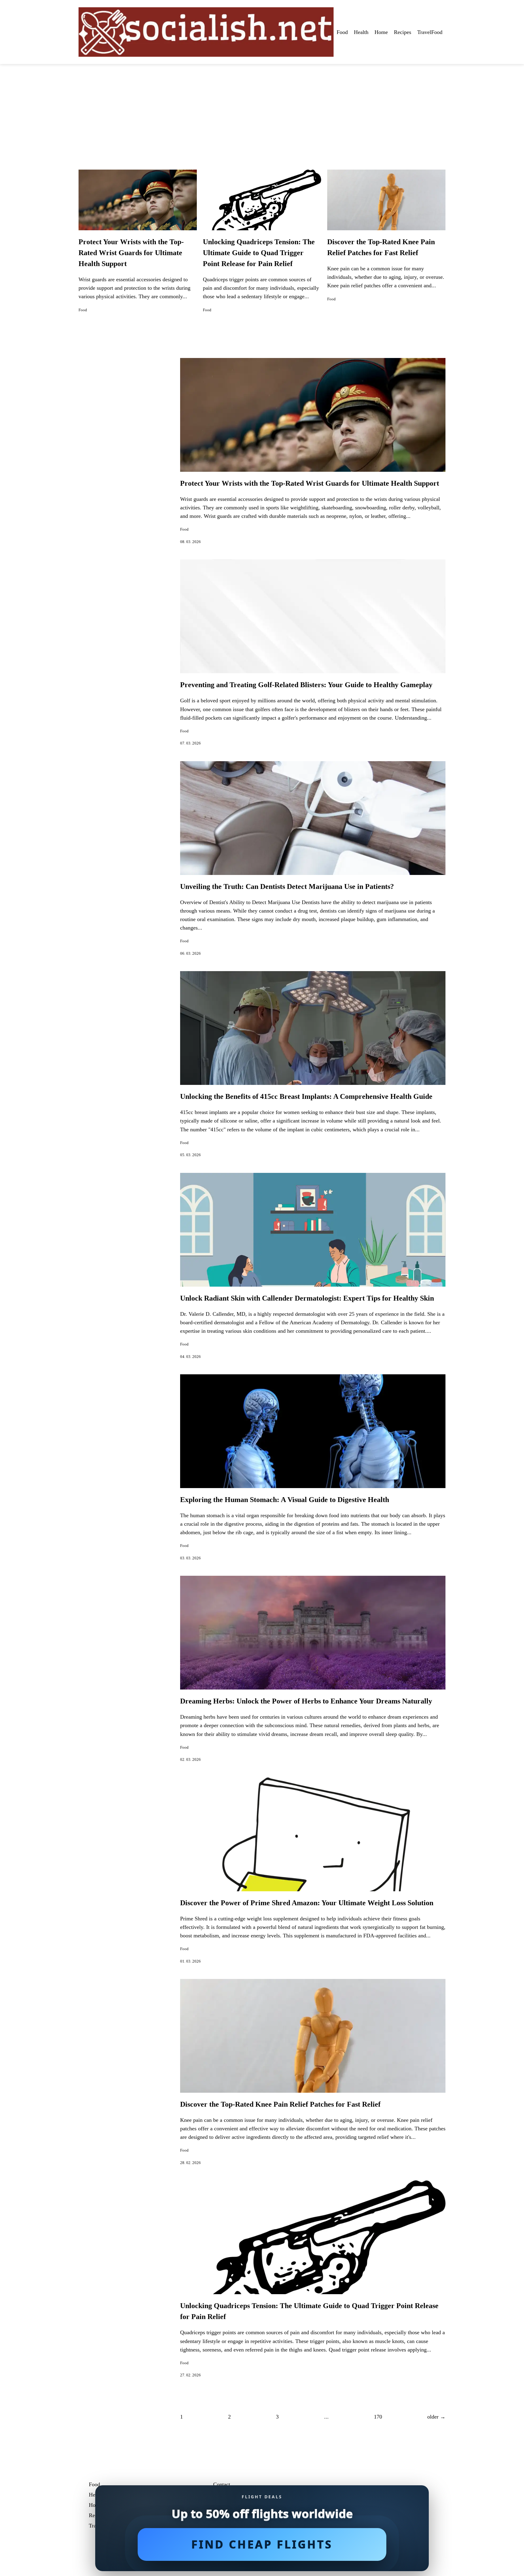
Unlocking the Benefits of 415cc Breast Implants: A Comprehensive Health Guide (306, 1096)
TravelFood (430, 32)
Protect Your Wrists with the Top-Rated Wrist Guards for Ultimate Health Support (131, 253)
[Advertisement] (262, 110)
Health (361, 32)
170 (378, 2417)
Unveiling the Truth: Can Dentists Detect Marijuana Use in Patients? (287, 886)
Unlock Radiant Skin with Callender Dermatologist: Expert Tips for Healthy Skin (307, 1298)
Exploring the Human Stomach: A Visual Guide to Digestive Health (285, 1500)
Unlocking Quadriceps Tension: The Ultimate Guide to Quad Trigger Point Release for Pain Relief (259, 253)
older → (436, 2417)
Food (342, 32)
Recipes (403, 32)
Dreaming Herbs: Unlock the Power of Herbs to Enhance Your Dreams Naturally (306, 1701)
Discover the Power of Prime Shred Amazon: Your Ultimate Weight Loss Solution (307, 1903)
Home (381, 32)
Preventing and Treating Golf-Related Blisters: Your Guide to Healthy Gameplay (306, 685)
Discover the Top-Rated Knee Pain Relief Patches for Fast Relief (280, 2104)
